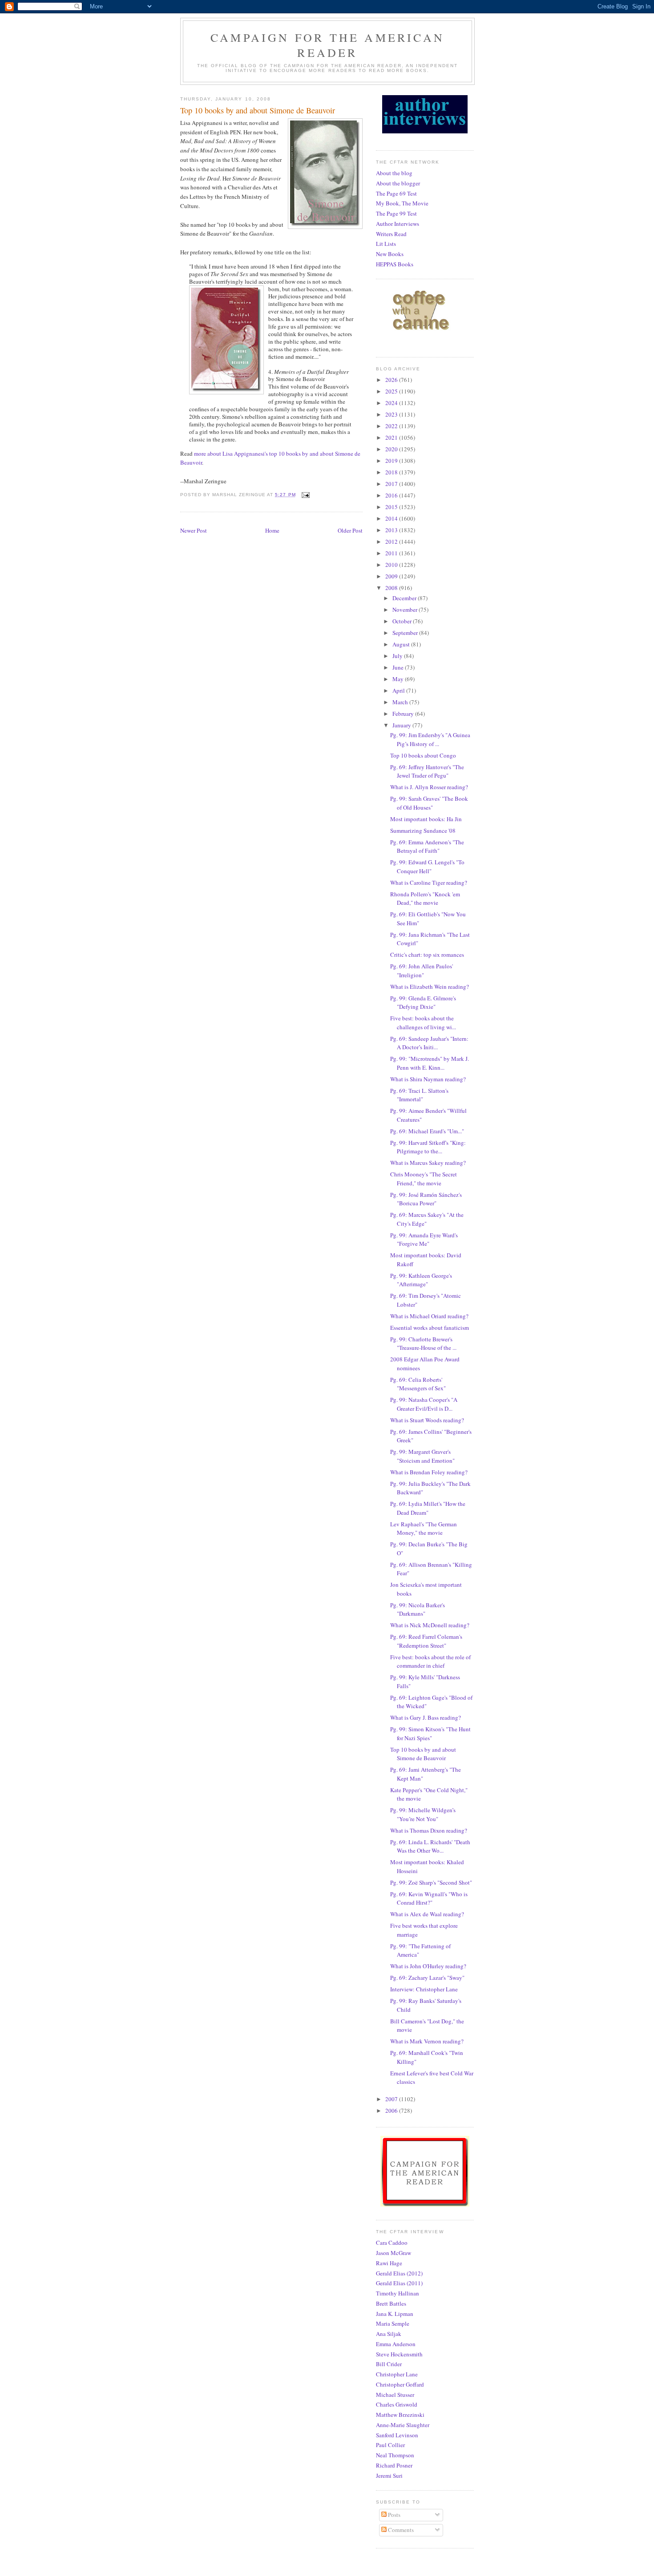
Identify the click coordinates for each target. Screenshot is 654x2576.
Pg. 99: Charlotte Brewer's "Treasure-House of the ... (423, 1344)
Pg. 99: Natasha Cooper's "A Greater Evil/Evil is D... (424, 1404)
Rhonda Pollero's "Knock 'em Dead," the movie (425, 899)
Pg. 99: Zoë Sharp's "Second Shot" (431, 1882)
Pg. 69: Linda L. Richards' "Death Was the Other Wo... (430, 1846)
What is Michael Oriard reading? (429, 1316)
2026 (392, 380)
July (398, 656)
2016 (392, 495)
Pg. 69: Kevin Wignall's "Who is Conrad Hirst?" (429, 1898)
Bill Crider (389, 2364)
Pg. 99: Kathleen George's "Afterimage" (421, 1280)
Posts (394, 2515)
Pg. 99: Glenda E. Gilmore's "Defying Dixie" (423, 1003)
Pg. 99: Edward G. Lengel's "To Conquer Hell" (427, 867)
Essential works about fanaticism (430, 1328)
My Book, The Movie (402, 203)
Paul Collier (390, 2445)
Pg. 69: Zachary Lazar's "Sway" (427, 1978)
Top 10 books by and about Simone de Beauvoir (423, 1754)
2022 (392, 426)
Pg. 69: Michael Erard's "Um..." (427, 1131)
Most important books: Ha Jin (426, 819)
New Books (390, 254)
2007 (392, 2099)
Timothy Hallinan (398, 2293)
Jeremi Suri (389, 2476)
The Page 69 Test (396, 193)
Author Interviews (398, 224)
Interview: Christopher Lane (424, 1989)
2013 (392, 530)
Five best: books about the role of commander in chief (430, 1661)
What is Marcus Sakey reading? (428, 1163)
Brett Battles (391, 2303)
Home (272, 530)
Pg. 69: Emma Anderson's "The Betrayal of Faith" (427, 847)
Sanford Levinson (397, 2435)
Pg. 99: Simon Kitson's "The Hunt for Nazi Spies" (430, 1733)
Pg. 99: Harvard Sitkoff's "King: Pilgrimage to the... (428, 1147)
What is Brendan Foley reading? (429, 1472)
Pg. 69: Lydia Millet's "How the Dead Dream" (428, 1508)
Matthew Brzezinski (400, 2415)
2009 (392, 576)
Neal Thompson (395, 2455)
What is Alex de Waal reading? (427, 1914)
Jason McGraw (394, 2253)
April (399, 690)
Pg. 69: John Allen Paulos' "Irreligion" (422, 971)
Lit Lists (386, 244)
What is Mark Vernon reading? (427, 2041)
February (404, 714)
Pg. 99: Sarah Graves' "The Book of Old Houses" (429, 803)
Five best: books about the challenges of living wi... (423, 1023)
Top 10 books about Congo (423, 755)
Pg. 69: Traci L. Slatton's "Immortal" (419, 1095)
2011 (392, 553)
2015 (392, 507)
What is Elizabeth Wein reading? (430, 987)
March (401, 702)
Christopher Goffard (400, 2384)
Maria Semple (393, 2323)
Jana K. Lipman (395, 2314)
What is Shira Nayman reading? (428, 1079)
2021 (392, 437)
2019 (392, 461)
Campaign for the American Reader (327, 45)
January (402, 725)
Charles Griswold (397, 2404)
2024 (392, 403)
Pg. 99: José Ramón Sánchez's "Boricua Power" (426, 1199)
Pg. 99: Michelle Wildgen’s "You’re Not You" (423, 1814)
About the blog (394, 173)
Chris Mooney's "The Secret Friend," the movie (424, 1179)
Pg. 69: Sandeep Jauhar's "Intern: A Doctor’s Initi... (429, 1043)
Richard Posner (394, 2465)
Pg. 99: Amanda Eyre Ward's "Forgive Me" (424, 1240)
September (406, 633)
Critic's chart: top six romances (427, 955)
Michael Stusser (395, 2395)
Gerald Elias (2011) (399, 2283)
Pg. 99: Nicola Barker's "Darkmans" (418, 1609)
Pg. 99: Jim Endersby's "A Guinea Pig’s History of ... (430, 739)
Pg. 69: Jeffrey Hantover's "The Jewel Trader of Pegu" (427, 771)
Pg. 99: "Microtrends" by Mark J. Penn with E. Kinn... (430, 1063)
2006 (392, 2111)
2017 (392, 484)
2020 (392, 449)
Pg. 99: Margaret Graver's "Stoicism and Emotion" (422, 1456)
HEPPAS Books (395, 264)
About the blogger (398, 183)
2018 (392, 472)
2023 (392, 414)
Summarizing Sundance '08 (423, 831)
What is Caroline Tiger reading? (429, 883)
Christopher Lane (397, 2374)
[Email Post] (305, 495)
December (405, 598)
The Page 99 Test (396, 213)
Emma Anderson (396, 2344)
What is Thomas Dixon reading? (429, 1830)
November (406, 610)
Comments (400, 2530)
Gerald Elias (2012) (399, 2273)
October (403, 621)
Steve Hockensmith (399, 2354)
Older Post (350, 530)
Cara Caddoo (392, 2243)
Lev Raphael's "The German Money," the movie (424, 1529)
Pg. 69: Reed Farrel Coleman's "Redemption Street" (426, 1641)
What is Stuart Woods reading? (427, 1420)
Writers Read (391, 234)
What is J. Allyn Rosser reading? (429, 787)
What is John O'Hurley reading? (428, 1966)
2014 (392, 518)
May (399, 679)
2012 (392, 542)
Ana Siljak (389, 2334)
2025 (392, 391)
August (402, 644)
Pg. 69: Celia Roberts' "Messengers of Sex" (418, 1384)
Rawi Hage (389, 2263)
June (399, 667)
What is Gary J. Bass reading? (426, 1717)
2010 (392, 565)
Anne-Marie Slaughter (403, 2425)
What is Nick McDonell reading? (430, 1625)
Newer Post (194, 530)
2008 (392, 588)
